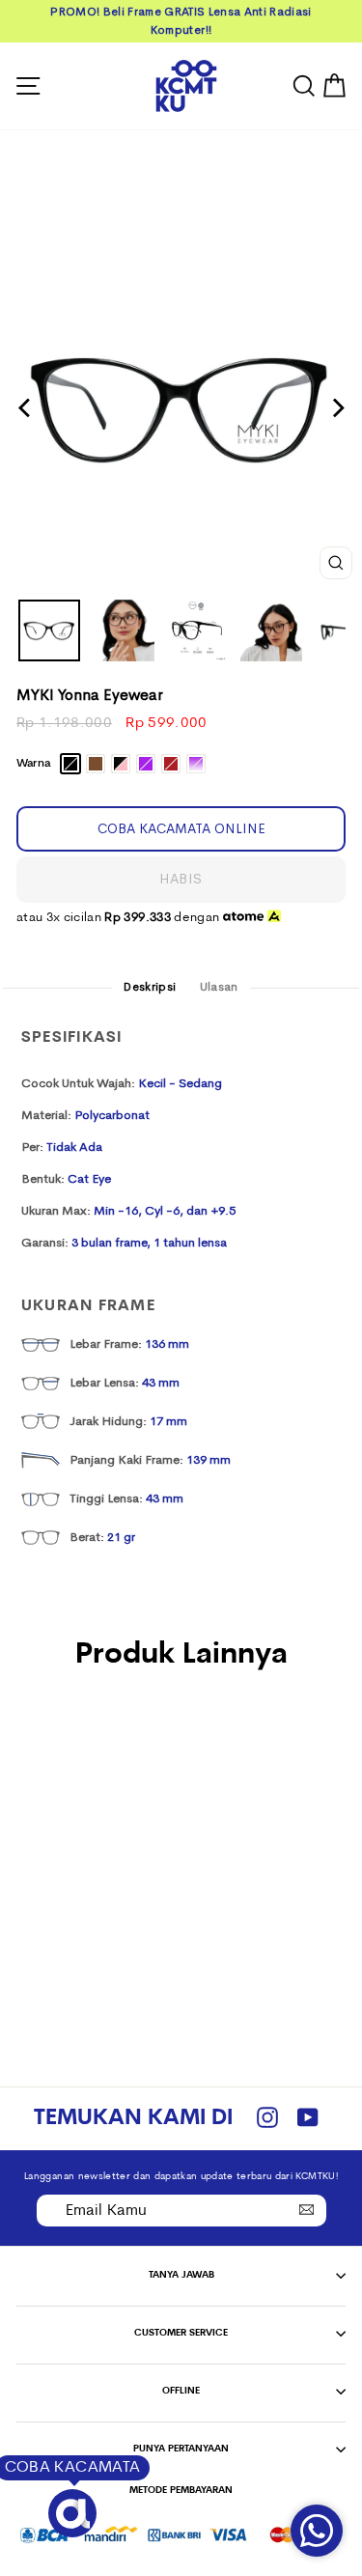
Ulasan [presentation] (219, 987)
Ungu (146, 764)
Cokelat (96, 764)
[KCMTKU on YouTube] (308, 2119)
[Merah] (123, 1834)
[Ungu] (101, 1834)
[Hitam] (34, 1834)
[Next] (336, 408)
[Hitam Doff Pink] (79, 1834)
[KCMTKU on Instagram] (267, 2119)
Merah (171, 764)
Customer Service (181, 2333)
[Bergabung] (307, 2209)
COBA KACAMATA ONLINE (181, 828)
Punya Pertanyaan (181, 2449)
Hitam (70, 764)
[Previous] (26, 408)
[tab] (150, 988)
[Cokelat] (56, 1834)
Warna (33, 764)
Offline (181, 2391)
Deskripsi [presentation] (150, 987)
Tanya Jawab (181, 2275)
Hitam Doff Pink (121, 764)
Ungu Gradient (196, 764)
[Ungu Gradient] (79, 1852)
